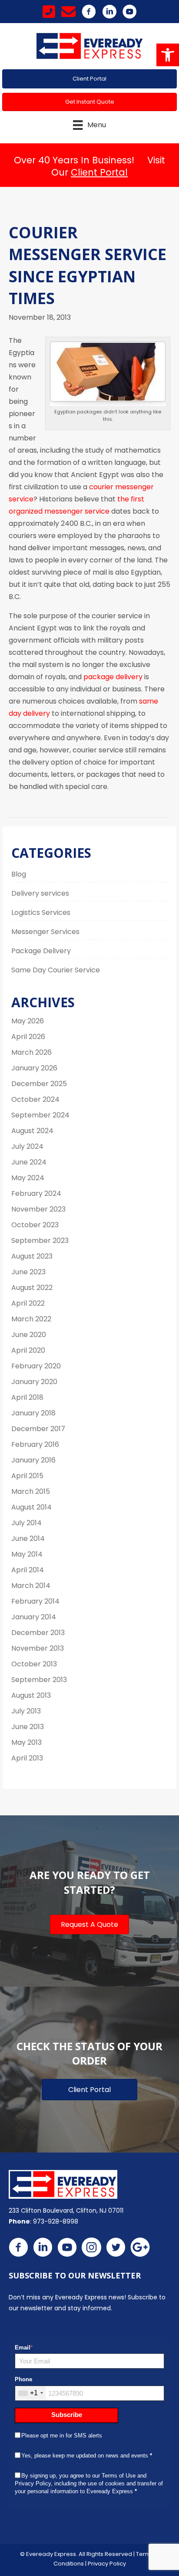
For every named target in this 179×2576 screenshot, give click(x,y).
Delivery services (40, 893)
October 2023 (35, 1225)
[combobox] (30, 2393)
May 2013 (27, 1742)
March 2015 (31, 1491)
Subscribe (67, 2415)
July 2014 (27, 1523)
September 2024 (40, 1115)
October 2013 (34, 1664)
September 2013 (39, 1680)
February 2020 (36, 1366)
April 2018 (27, 1397)
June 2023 (28, 1272)
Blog (19, 874)
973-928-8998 (56, 2221)
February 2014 (35, 1601)
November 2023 (38, 1209)
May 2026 (28, 1021)
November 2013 (38, 1648)
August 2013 (31, 1695)
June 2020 (29, 1335)
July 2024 (27, 1146)
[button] (168, 55)
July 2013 (26, 1711)
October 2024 (35, 1099)
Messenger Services (45, 932)
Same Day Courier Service (56, 970)
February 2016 (35, 1444)
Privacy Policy (107, 2564)
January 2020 (34, 1382)
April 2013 (27, 1758)
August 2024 (32, 1131)
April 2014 (28, 1570)
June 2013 (28, 1727)
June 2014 (28, 1538)
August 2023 (32, 1256)
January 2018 (33, 1413)
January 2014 (34, 1617)
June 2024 (29, 1162)
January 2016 (33, 1460)
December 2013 (38, 1633)
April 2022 (28, 1303)
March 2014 (31, 1586)
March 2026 (31, 1052)
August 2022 (32, 1288)
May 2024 (28, 1178)
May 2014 (27, 1554)
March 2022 (31, 1319)
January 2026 (34, 1068)
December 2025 (39, 1084)
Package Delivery (41, 951)
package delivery (113, 677)
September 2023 (40, 1241)
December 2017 (38, 1429)
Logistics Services (41, 912)
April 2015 (27, 1476)
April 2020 (28, 1350)
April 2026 (28, 1037)
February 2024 (36, 1193)
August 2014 (31, 1507)
